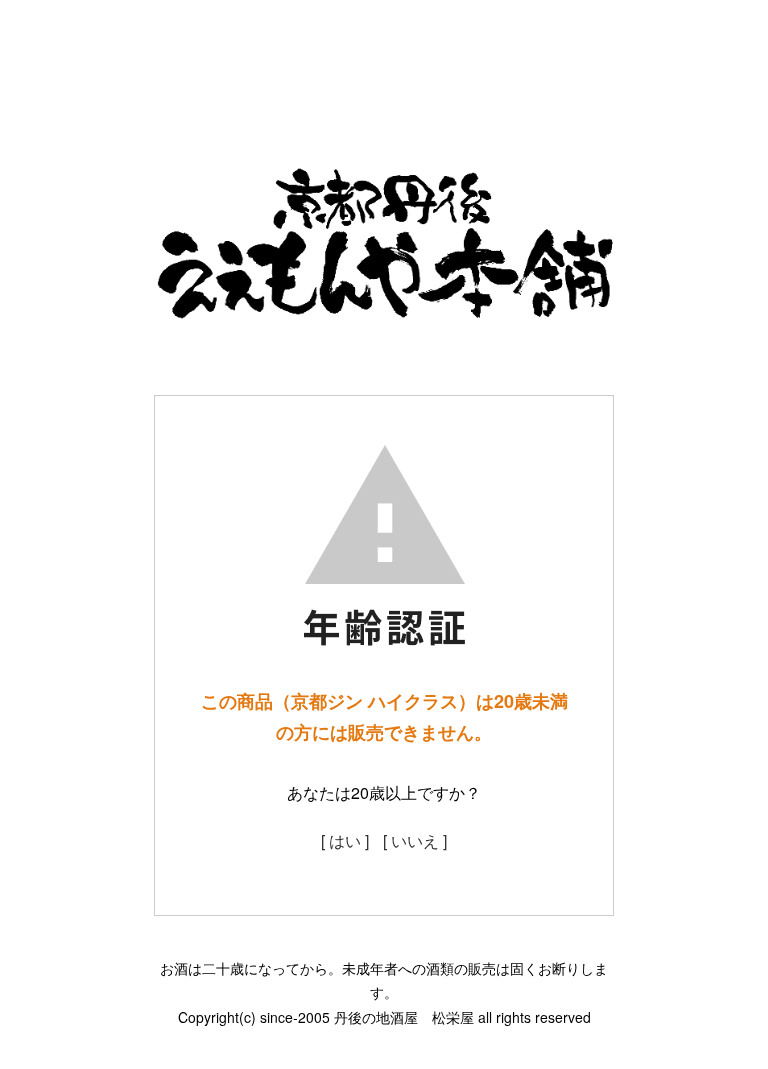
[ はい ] (345, 840)
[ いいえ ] (415, 840)
